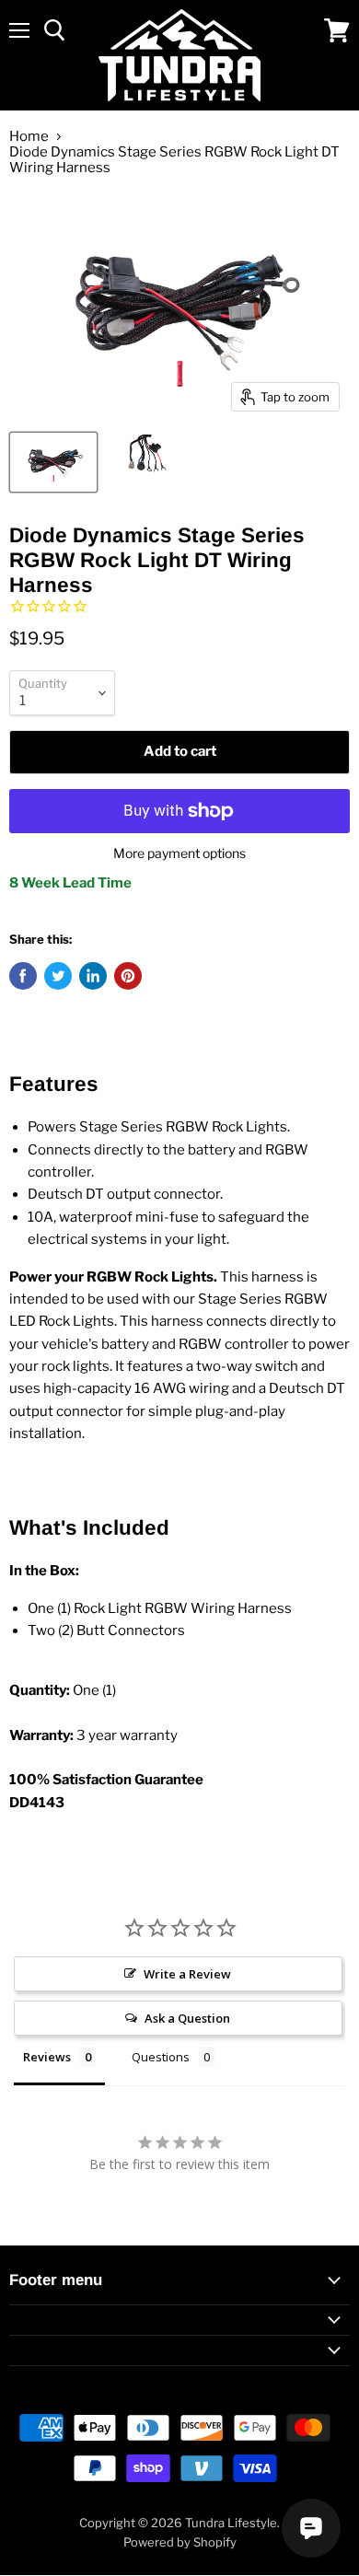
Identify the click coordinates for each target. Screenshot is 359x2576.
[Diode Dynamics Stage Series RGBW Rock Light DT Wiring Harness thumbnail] (53, 462)
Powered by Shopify (180, 2542)
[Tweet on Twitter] (58, 976)
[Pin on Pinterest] (128, 976)
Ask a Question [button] (187, 2018)
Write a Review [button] (187, 1974)
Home (29, 137)
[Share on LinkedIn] (93, 976)
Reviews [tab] (47, 2057)
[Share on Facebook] (23, 976)
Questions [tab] (161, 2057)
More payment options (179, 853)
